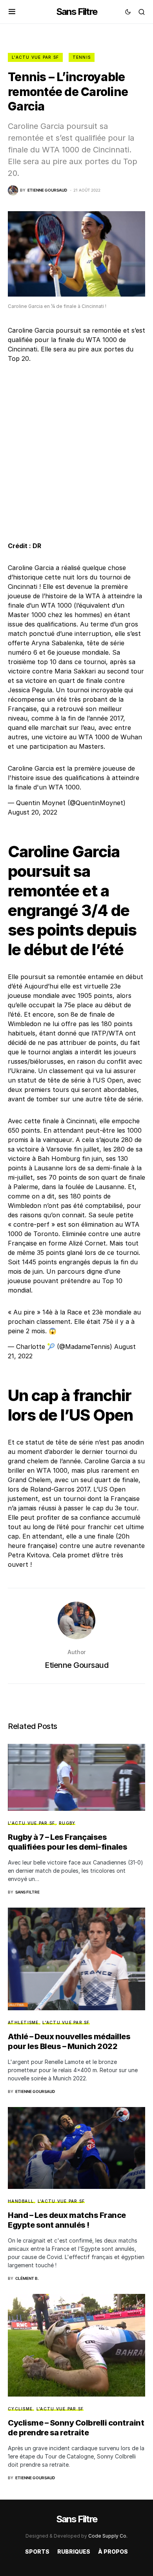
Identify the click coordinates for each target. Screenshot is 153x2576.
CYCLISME (20, 2409)
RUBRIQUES (74, 2552)
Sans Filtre (76, 12)
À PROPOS (113, 2552)
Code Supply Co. (108, 2536)
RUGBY (67, 1823)
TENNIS (82, 57)
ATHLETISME (23, 2022)
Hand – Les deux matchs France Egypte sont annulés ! (67, 2220)
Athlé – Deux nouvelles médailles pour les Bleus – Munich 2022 (69, 2041)
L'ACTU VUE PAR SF (35, 57)
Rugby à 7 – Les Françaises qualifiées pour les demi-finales (67, 1842)
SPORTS (37, 2552)
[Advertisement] (76, 452)
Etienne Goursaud (76, 1665)
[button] (12, 12)
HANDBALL (21, 2201)
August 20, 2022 (33, 812)
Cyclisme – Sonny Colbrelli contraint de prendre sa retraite (76, 2428)
